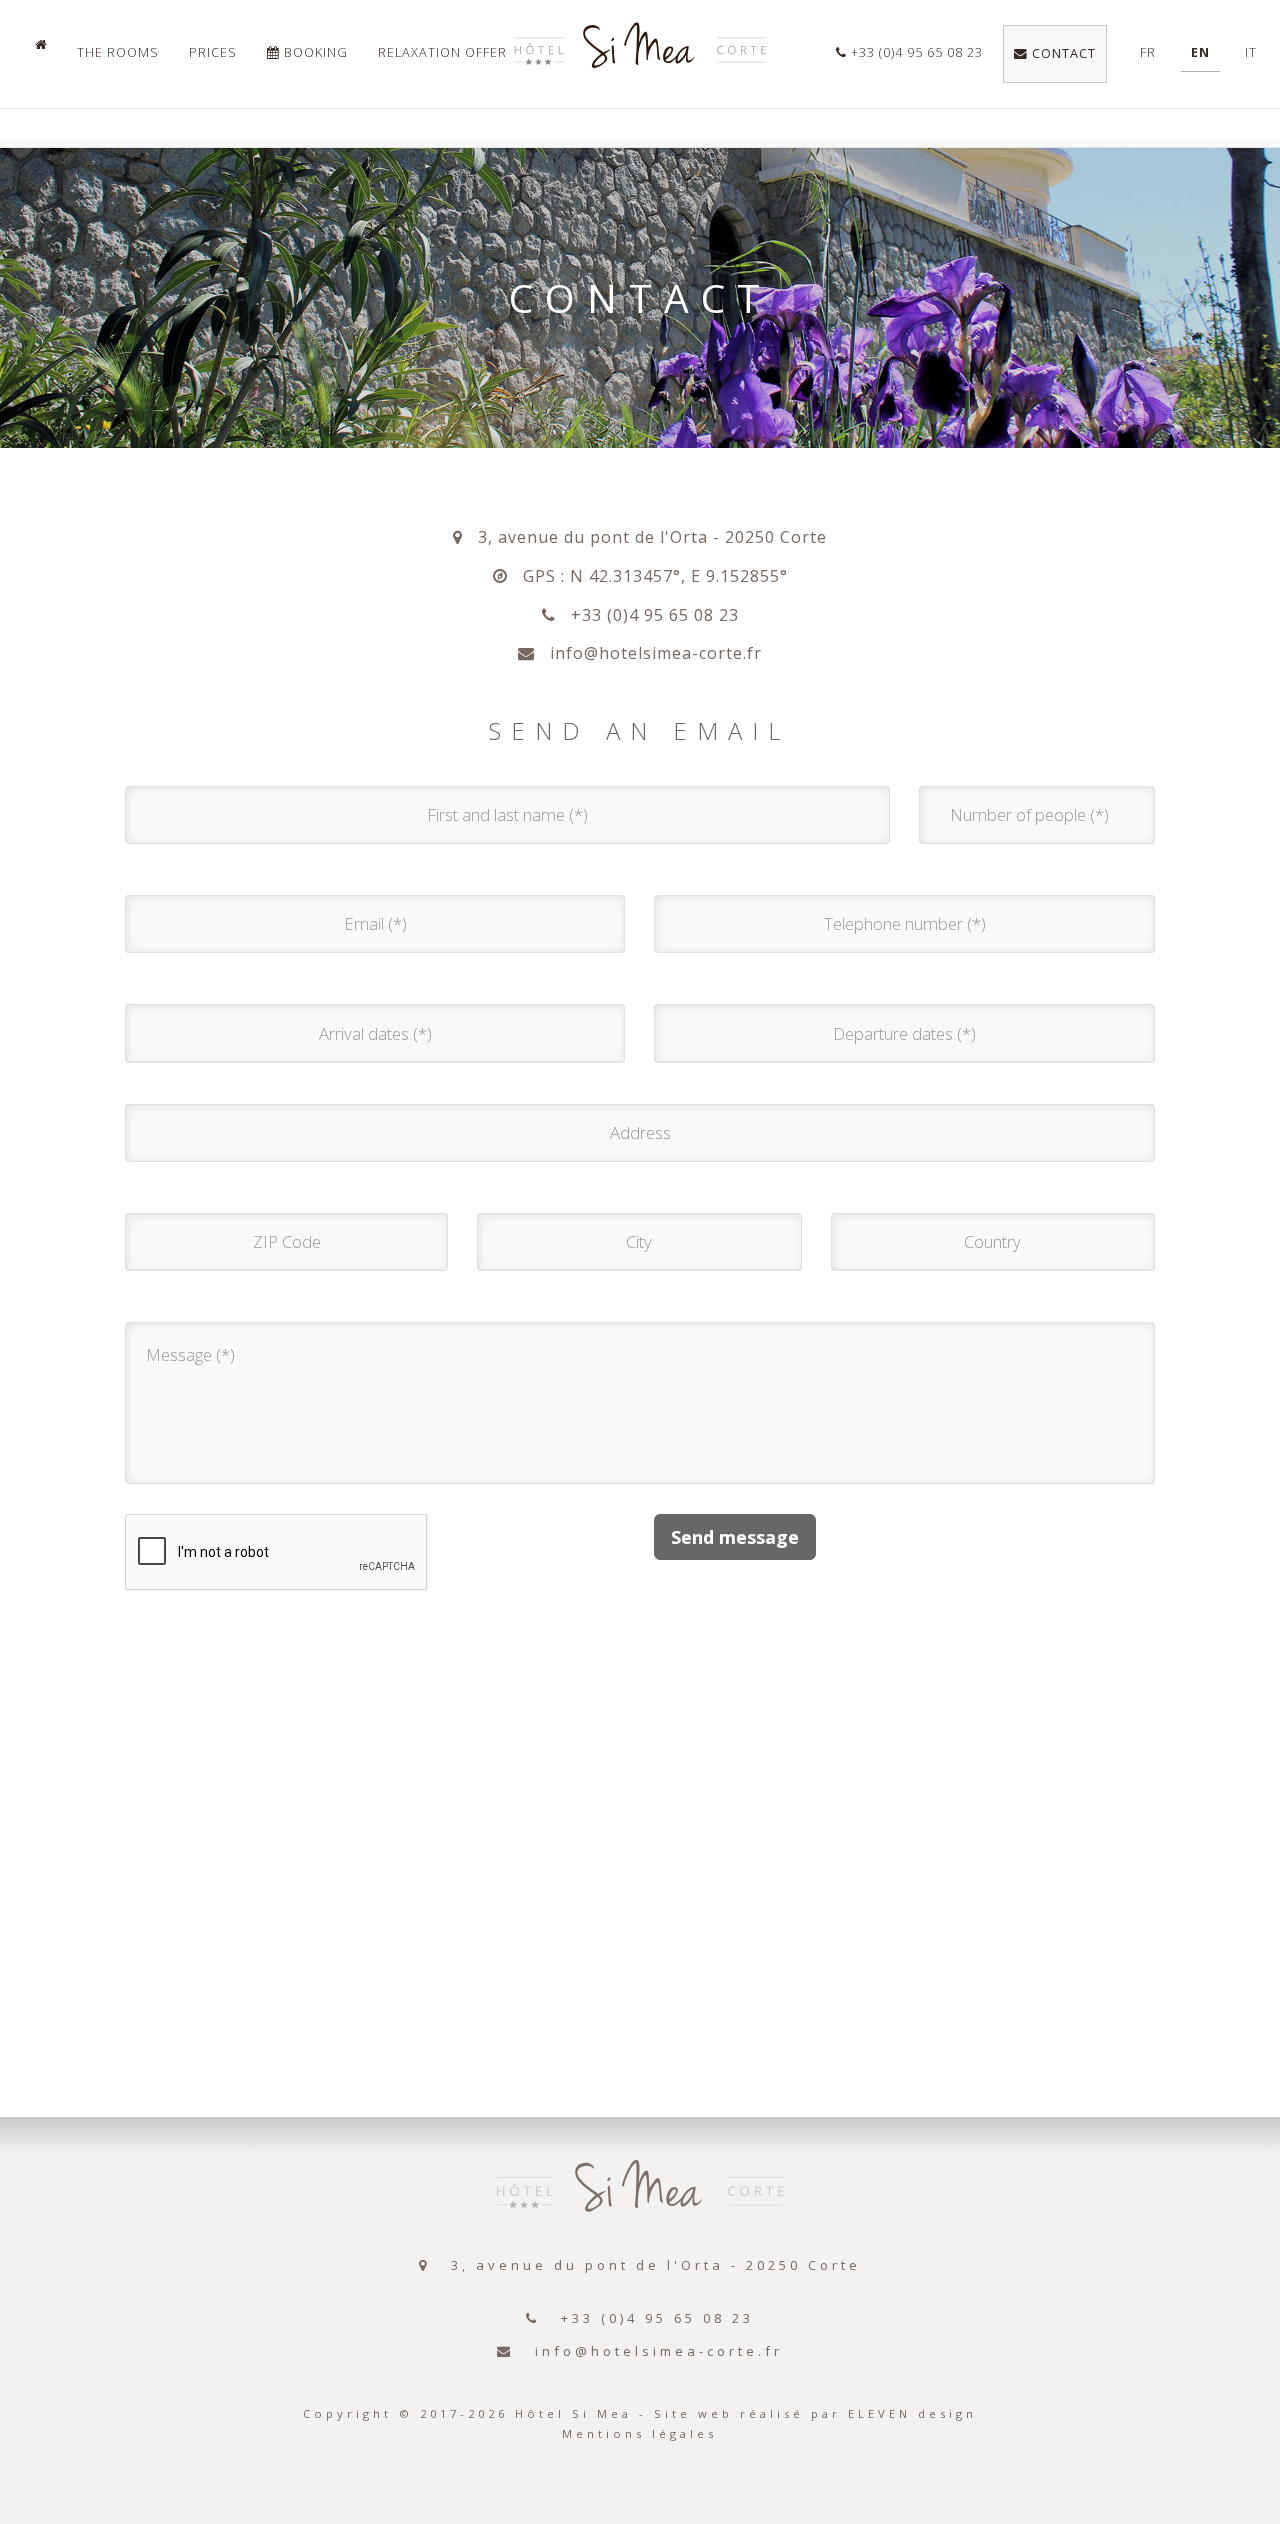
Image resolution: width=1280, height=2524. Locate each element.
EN (1200, 52)
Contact (1062, 53)
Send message (735, 1537)
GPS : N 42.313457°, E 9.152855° (648, 576)
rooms (118, 52)
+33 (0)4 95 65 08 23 (915, 52)
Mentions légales (639, 2433)
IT (1251, 52)
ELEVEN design (912, 2413)
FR (1148, 52)
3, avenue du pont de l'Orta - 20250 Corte (645, 537)
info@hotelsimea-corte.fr (648, 653)
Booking (314, 52)
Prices (213, 52)
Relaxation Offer (442, 52)
